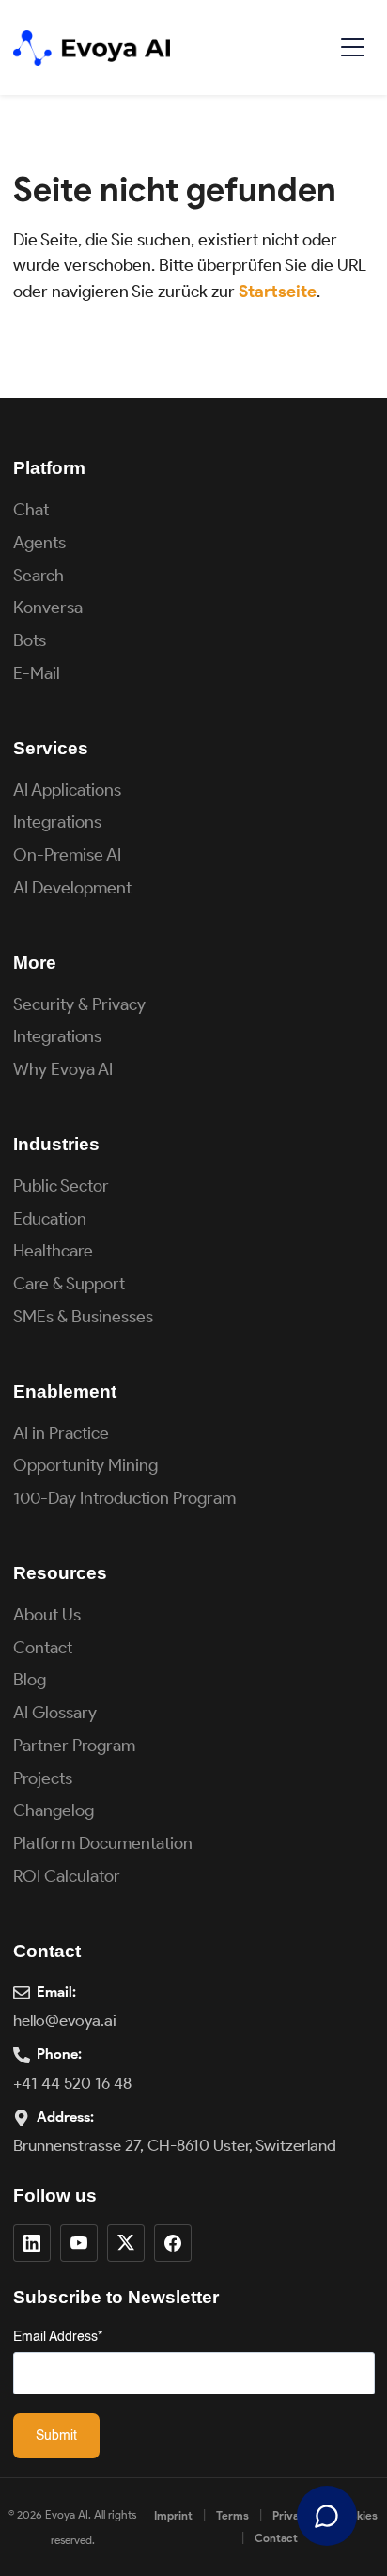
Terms (232, 2515)
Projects (43, 1778)
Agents (39, 543)
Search (39, 576)
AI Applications (67, 790)
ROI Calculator (67, 1876)
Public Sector (61, 1186)
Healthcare (53, 1251)
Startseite (278, 292)
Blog (30, 1680)
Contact (43, 1648)
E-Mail (37, 673)
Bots (30, 640)
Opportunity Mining (85, 1465)
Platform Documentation (103, 1843)
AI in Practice (61, 1433)
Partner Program (74, 1746)
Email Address (58, 2337)
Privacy (292, 2515)
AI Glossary (55, 1713)
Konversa (48, 608)
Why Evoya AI (63, 1069)
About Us (47, 1615)
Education (50, 1219)
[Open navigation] (352, 47)
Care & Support (69, 1284)
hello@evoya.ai (65, 2020)
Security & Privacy (79, 1004)
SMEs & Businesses (83, 1317)
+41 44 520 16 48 (72, 2083)
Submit (56, 2436)
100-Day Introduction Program (124, 1498)
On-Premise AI (67, 855)
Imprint (173, 2515)
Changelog (54, 1810)
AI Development (72, 888)
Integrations (57, 822)
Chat (31, 510)
